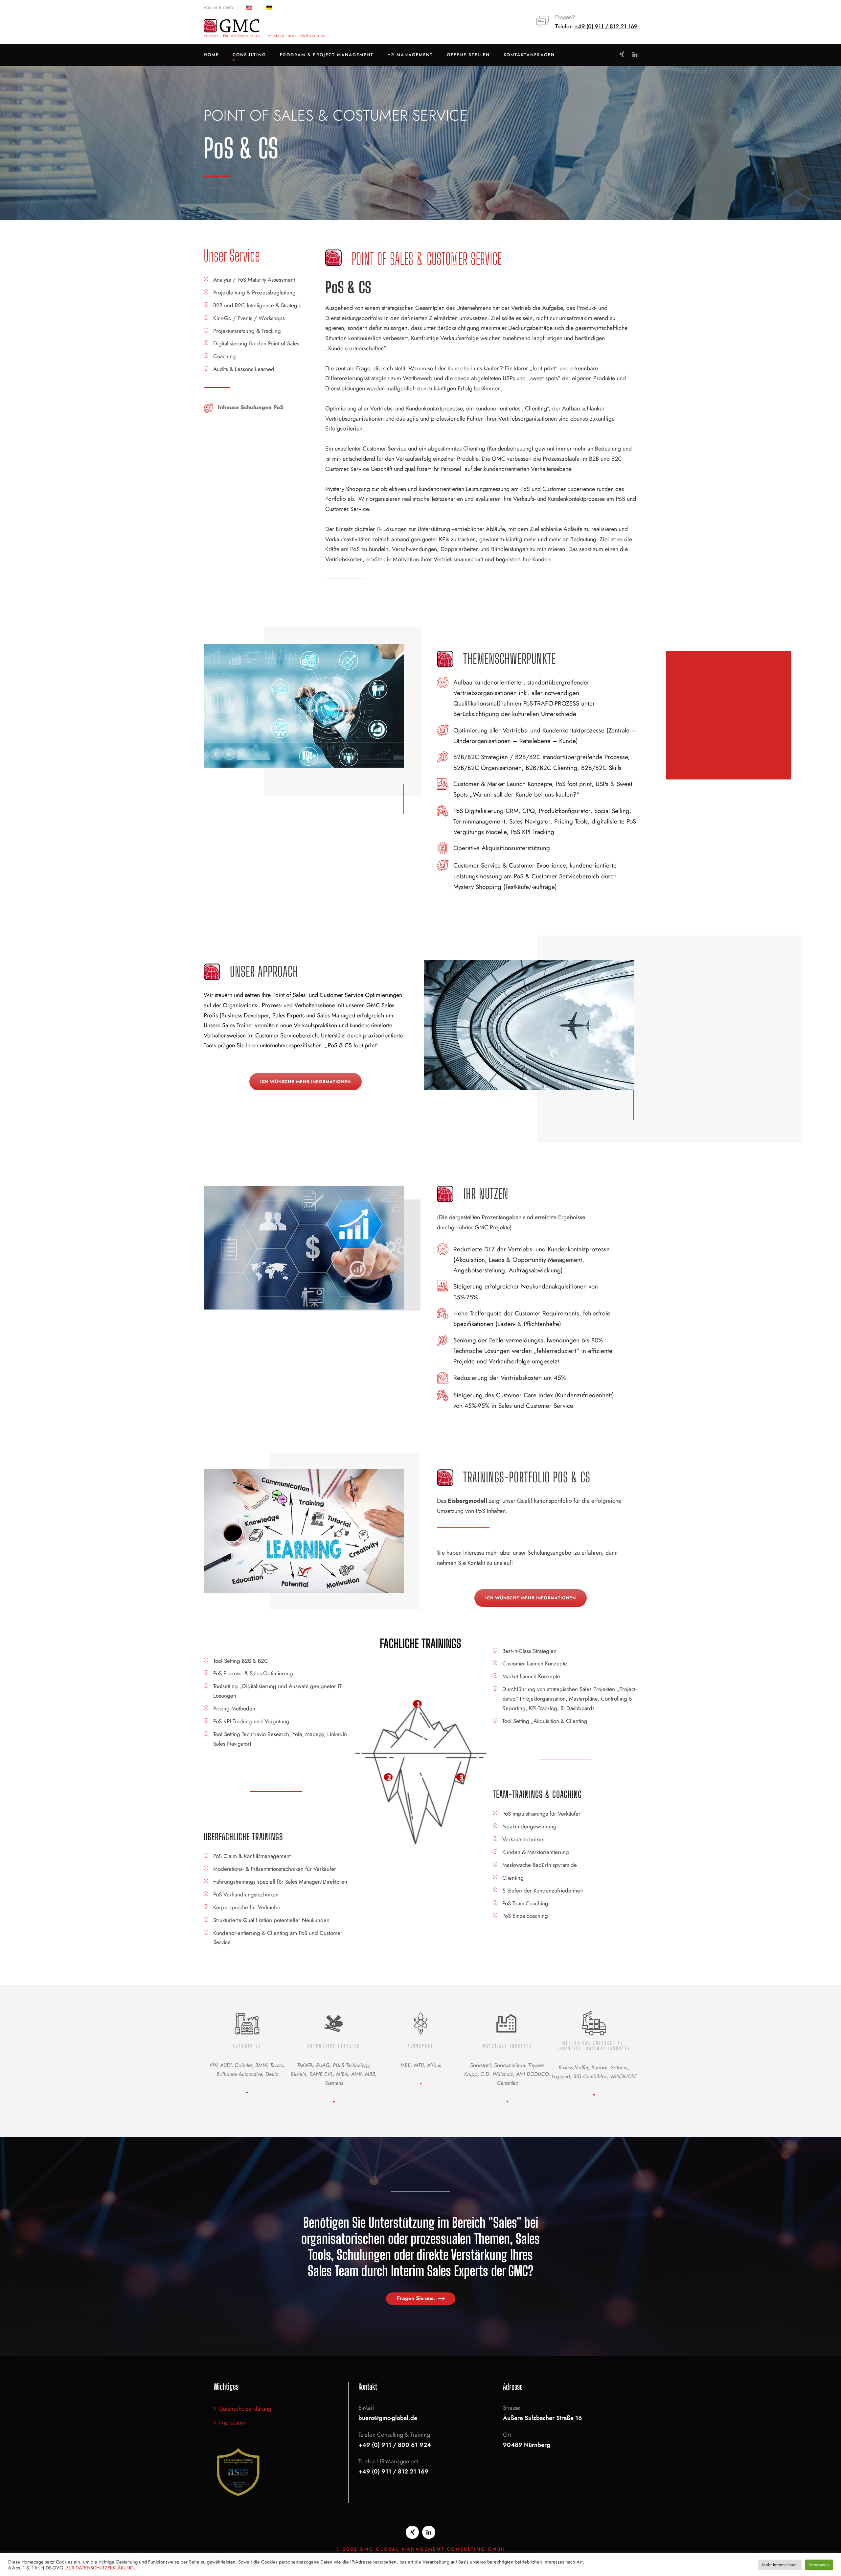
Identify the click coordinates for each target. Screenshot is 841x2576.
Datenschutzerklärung (245, 2409)
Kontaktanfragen (529, 55)
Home (211, 55)
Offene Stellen (468, 55)
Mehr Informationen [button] (780, 2565)
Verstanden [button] (819, 2565)
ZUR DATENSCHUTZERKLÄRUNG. (101, 2568)
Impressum (232, 2423)
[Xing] (412, 2532)
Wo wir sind (218, 8)
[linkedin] (635, 55)
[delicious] (622, 55)
